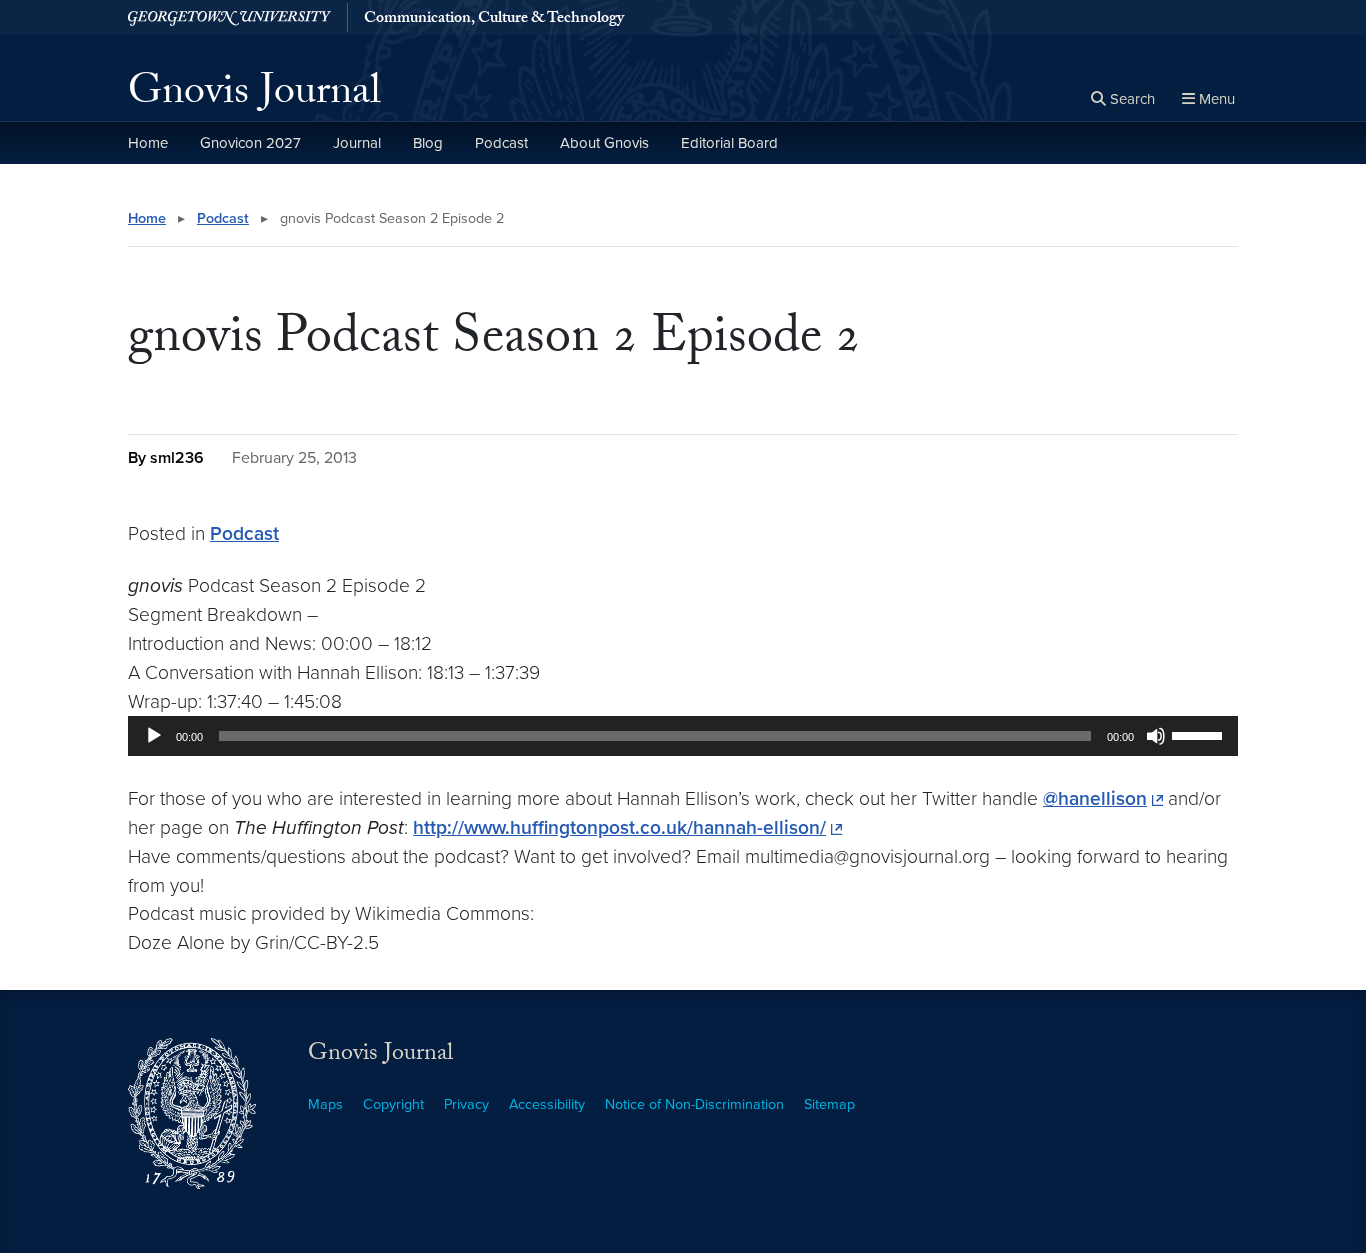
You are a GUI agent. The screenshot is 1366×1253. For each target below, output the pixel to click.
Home (148, 143)
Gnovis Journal (254, 96)
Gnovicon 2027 (250, 143)
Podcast (501, 143)
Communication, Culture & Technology (494, 20)
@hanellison (1095, 798)
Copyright (393, 1104)
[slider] (1200, 734)
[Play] (154, 736)
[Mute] (1156, 736)
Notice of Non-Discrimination (694, 1104)
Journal (357, 143)
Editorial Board (729, 143)
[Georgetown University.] (229, 17)
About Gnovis (604, 143)
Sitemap (829, 1104)
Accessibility (547, 1104)
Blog (428, 143)
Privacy (466, 1104)
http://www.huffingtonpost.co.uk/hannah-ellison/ (619, 827)
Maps (325, 1104)
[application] (683, 736)
